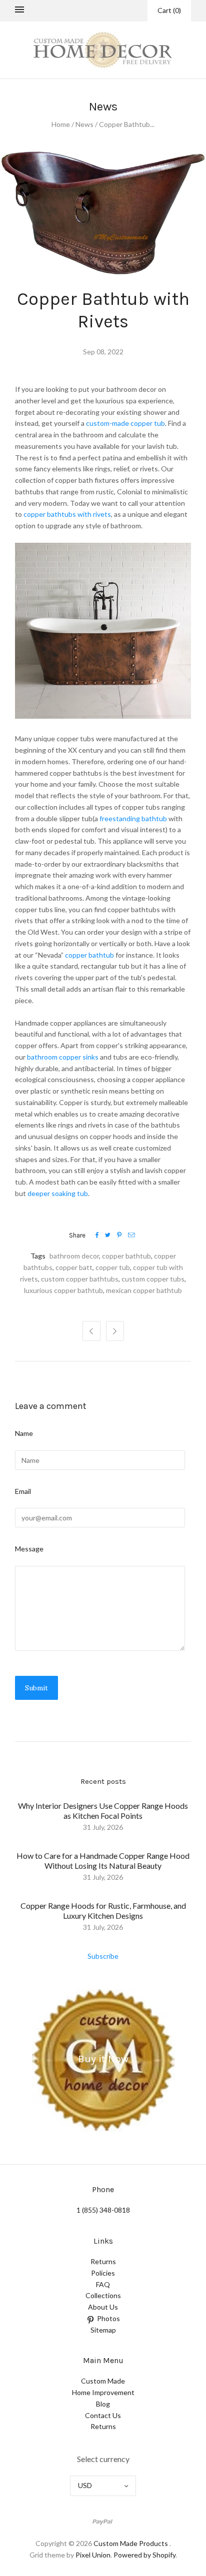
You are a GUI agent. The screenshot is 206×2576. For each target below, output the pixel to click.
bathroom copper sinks (63, 1057)
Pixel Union (93, 2555)
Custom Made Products (131, 2543)
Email (23, 1491)
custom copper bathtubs (80, 1279)
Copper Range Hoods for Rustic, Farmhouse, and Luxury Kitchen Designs (103, 1911)
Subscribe (103, 1956)
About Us (103, 2307)
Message (29, 1549)
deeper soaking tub (57, 1193)
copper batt (74, 1267)
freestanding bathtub (133, 818)
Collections (103, 2295)
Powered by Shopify (144, 2555)
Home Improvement (103, 2392)
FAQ (103, 2284)
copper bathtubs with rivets (67, 514)
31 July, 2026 (103, 1827)
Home (61, 124)
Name (24, 1433)
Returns (103, 2261)
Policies (103, 2273)
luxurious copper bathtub (63, 1290)
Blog (103, 2404)
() (169, 10)
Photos (108, 2318)
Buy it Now (103, 2059)
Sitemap (103, 2330)
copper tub (113, 1267)
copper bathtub (89, 955)
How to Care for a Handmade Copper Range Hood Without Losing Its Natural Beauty (103, 1861)
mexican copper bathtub (144, 1290)
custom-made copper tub (125, 423)
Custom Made (103, 2381)
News (84, 124)
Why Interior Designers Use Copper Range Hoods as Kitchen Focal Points (103, 1811)
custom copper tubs (153, 1279)
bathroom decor (74, 1256)
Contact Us (103, 2415)
